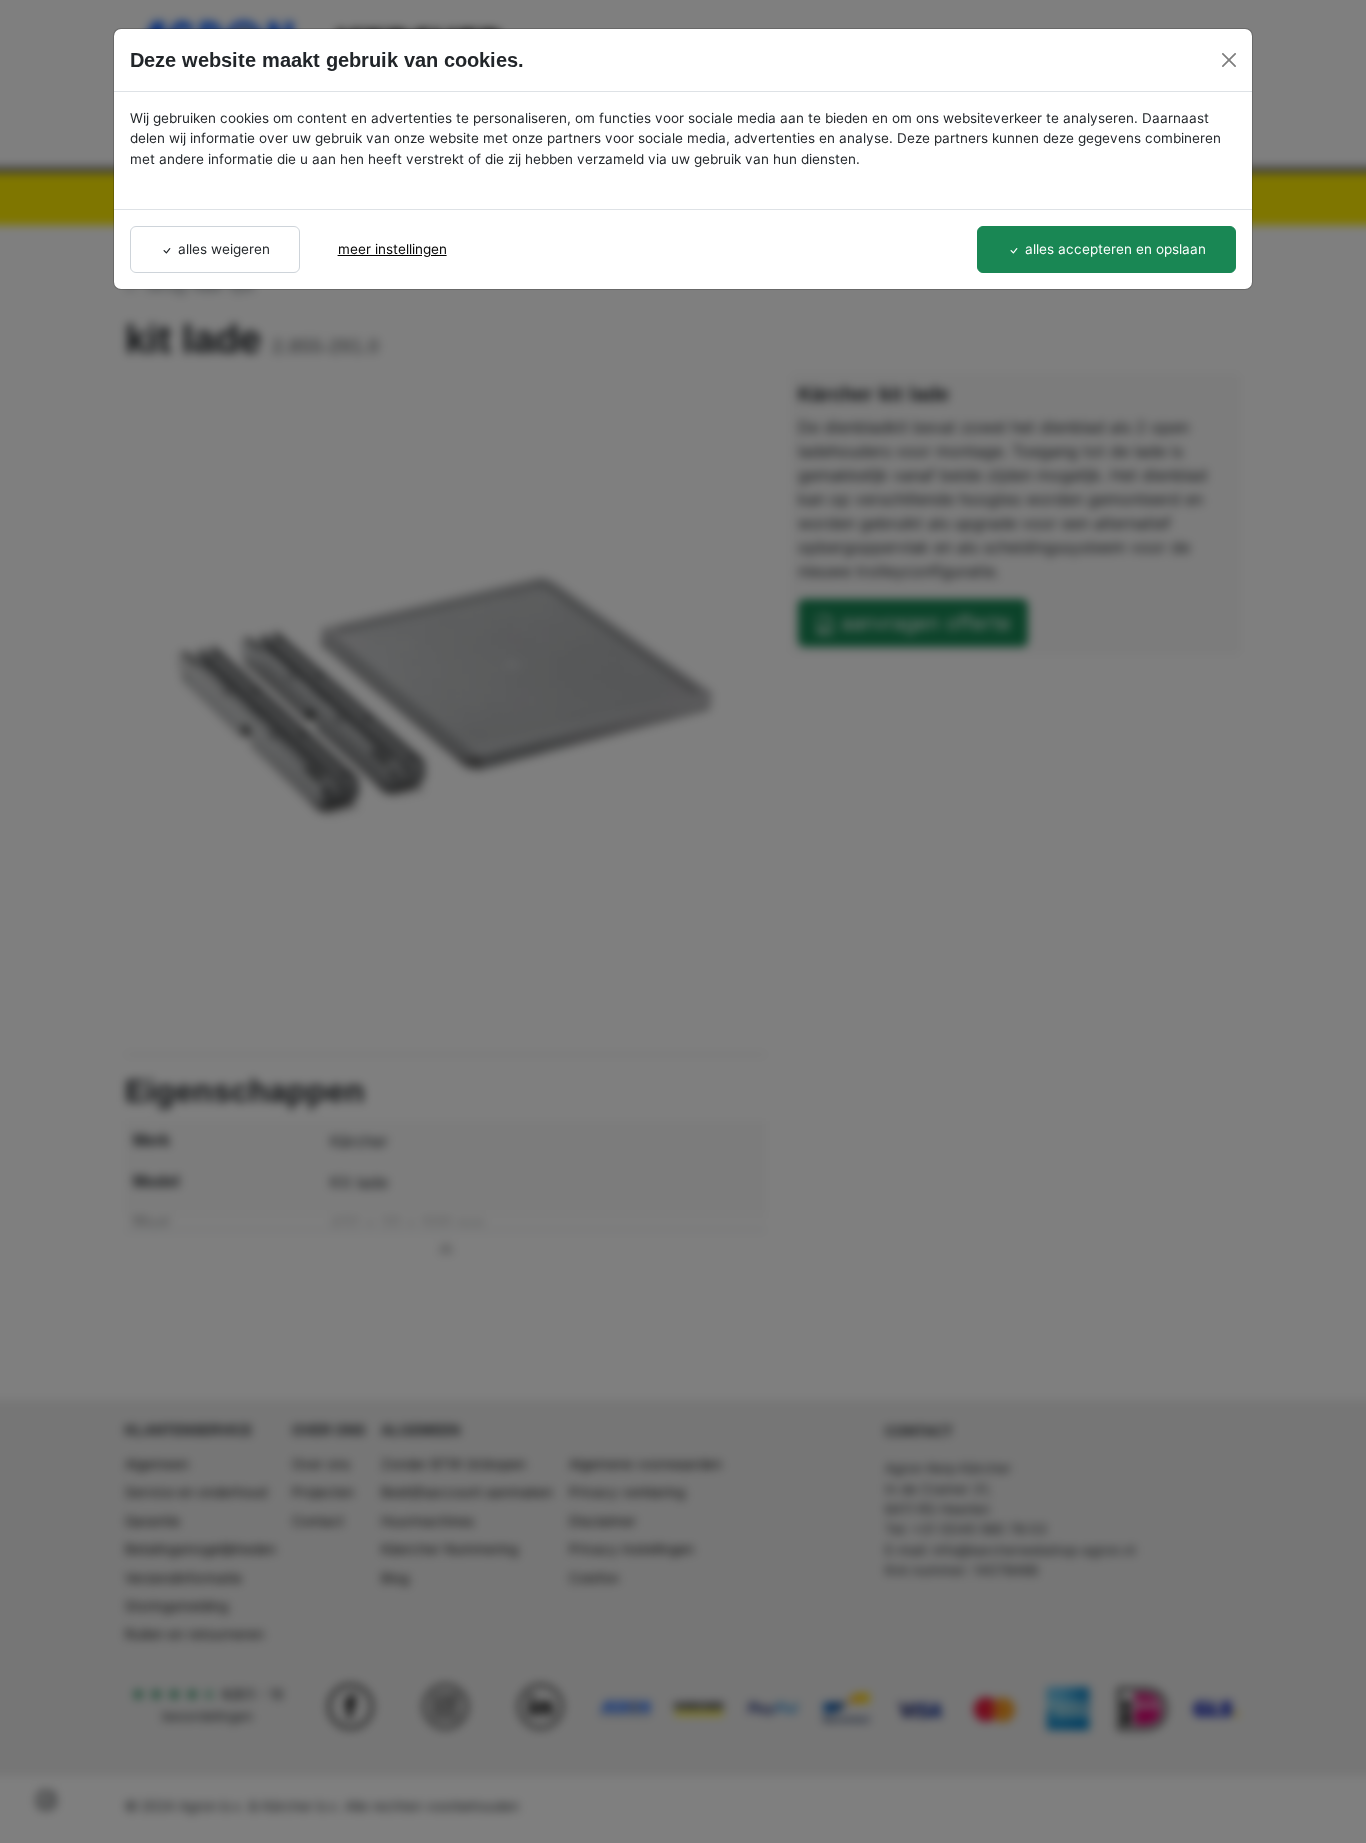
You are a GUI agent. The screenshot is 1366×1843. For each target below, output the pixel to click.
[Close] (1229, 60)
